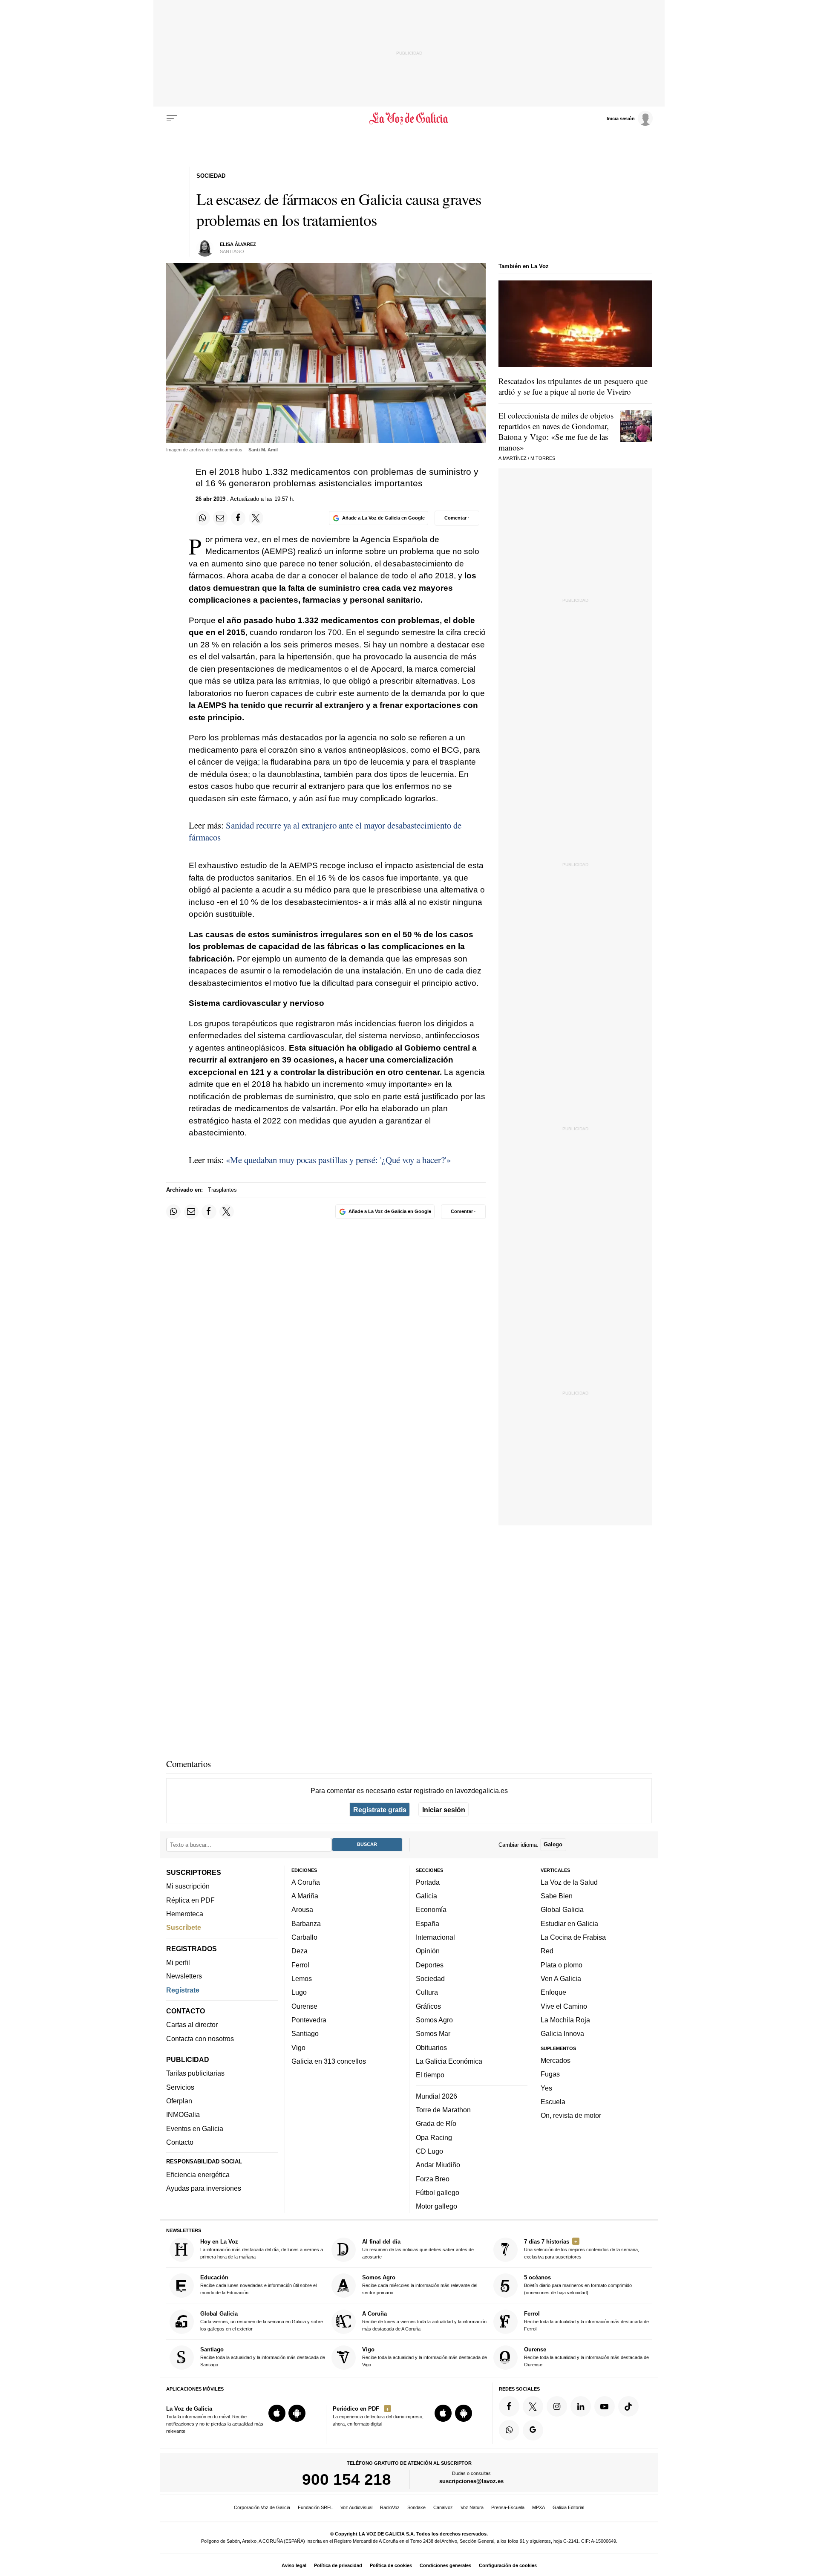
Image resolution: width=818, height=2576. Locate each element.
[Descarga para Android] (297, 2414)
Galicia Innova (562, 2034)
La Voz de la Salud (569, 1882)
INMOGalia (183, 2115)
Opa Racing (434, 2137)
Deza (300, 1951)
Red (547, 1951)
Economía (431, 1910)
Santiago (305, 2034)
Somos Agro (434, 2020)
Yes (546, 2088)
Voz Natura (472, 2507)
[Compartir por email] (220, 518)
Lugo (299, 1993)
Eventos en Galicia (195, 2128)
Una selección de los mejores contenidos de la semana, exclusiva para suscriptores (582, 2249)
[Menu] (172, 118)
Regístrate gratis (380, 1810)
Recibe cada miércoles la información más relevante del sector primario (420, 2285)
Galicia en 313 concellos (329, 2061)
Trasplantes (222, 1190)
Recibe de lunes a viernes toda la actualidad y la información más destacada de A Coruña (424, 2321)
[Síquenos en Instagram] (557, 2406)
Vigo (298, 2048)
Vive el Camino (564, 2006)
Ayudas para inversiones (204, 2189)
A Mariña (305, 1896)
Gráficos (428, 2006)
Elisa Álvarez (238, 244)
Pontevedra (309, 2020)
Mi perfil (178, 1962)
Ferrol (300, 1965)
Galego (553, 1845)
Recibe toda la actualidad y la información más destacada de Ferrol (586, 2321)
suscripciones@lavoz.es (471, 2482)
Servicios (180, 2087)
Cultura (427, 1993)
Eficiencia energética (198, 2175)
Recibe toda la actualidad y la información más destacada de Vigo (425, 2357)
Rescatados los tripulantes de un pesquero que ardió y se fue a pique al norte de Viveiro (573, 386)
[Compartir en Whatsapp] (203, 518)
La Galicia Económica (449, 2061)
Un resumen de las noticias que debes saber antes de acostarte (418, 2249)
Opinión (428, 1951)
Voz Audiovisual (356, 2507)
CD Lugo (429, 2151)
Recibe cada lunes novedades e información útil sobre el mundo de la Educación (258, 2285)
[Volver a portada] (409, 118)
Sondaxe (416, 2507)
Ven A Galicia (561, 1978)
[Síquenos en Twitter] (533, 2406)
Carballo (304, 1937)
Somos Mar (433, 2034)
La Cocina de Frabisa (573, 1937)
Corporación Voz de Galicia (262, 2507)
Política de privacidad (338, 2565)
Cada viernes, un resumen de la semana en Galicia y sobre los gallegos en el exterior (262, 2321)
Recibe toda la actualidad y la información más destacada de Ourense (586, 2357)
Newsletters (184, 1976)
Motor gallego (436, 2206)
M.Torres (543, 458)
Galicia (426, 1896)
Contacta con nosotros (200, 2039)
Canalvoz (443, 2507)
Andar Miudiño (438, 2165)
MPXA (539, 2507)
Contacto (180, 2142)
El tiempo (430, 2075)
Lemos (302, 1978)
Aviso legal (294, 2565)
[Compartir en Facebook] (238, 518)
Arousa (302, 1910)
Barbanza (306, 1923)
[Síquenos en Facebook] (509, 2406)
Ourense (304, 2006)
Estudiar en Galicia (569, 1923)
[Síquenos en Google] (533, 2430)
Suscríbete (184, 1928)
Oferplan (179, 2101)
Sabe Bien (557, 1896)
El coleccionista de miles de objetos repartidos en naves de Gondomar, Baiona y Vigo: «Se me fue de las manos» (556, 431)
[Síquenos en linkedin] (581, 2406)
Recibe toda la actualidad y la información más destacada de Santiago (263, 2357)
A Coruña (306, 1882)
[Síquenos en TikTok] (628, 2406)
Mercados (556, 2060)
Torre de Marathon (443, 2110)
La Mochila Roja (565, 2020)
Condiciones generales (445, 2565)
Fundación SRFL (315, 2507)
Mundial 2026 (436, 2096)
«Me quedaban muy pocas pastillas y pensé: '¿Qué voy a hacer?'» (338, 1160)
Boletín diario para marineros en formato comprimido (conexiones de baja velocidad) (578, 2285)
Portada (428, 1882)
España (428, 1923)
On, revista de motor (571, 2116)
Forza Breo (433, 2179)
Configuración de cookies (508, 2565)
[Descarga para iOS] (277, 2414)
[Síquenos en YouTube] (605, 2406)
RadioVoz (390, 2507)
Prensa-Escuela (508, 2507)
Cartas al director (192, 2025)
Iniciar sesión (444, 1810)
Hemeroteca (185, 1914)
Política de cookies (391, 2565)
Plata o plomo (562, 1965)
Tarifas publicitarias (195, 2074)
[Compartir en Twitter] (256, 518)
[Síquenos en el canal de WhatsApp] (509, 2430)
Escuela (553, 2102)
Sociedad (430, 1978)
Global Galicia (562, 1910)
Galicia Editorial (568, 2507)
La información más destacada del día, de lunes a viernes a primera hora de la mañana (262, 2249)
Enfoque (553, 1993)
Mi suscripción (188, 1886)
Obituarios (431, 2048)
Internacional (435, 1937)
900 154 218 (347, 2480)
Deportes (430, 1965)
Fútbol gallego (438, 2192)
